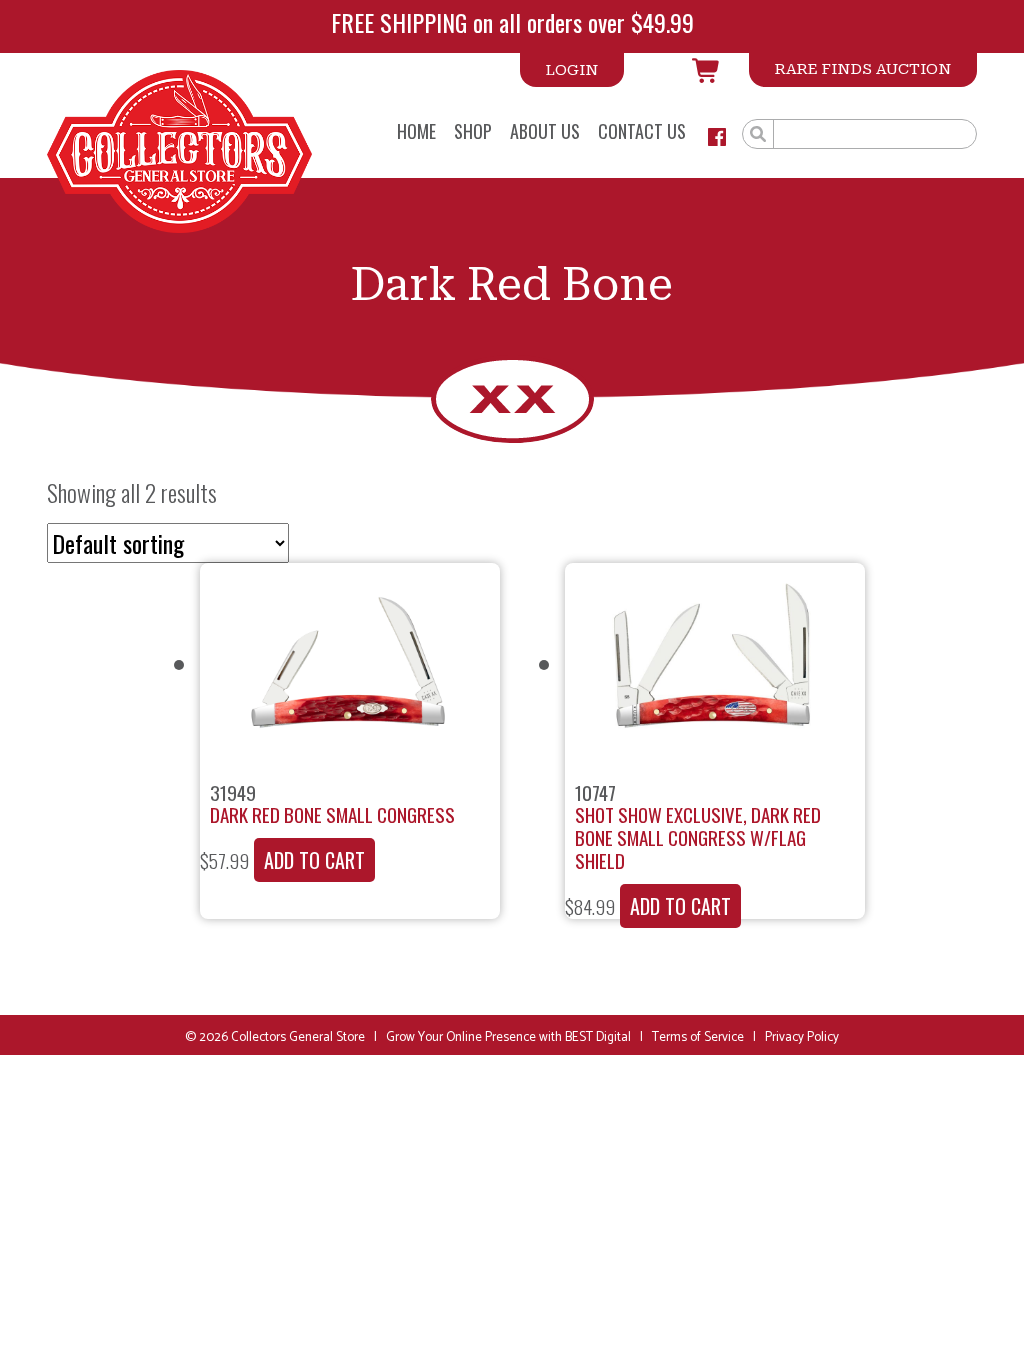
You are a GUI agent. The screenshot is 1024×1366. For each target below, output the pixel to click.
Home (416, 132)
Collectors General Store (298, 1037)
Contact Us (642, 132)
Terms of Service (698, 1037)
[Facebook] (717, 137)
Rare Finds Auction (863, 69)
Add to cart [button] (314, 860)
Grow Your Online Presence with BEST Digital (508, 1037)
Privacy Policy (802, 1037)
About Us (545, 132)
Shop (473, 132)
